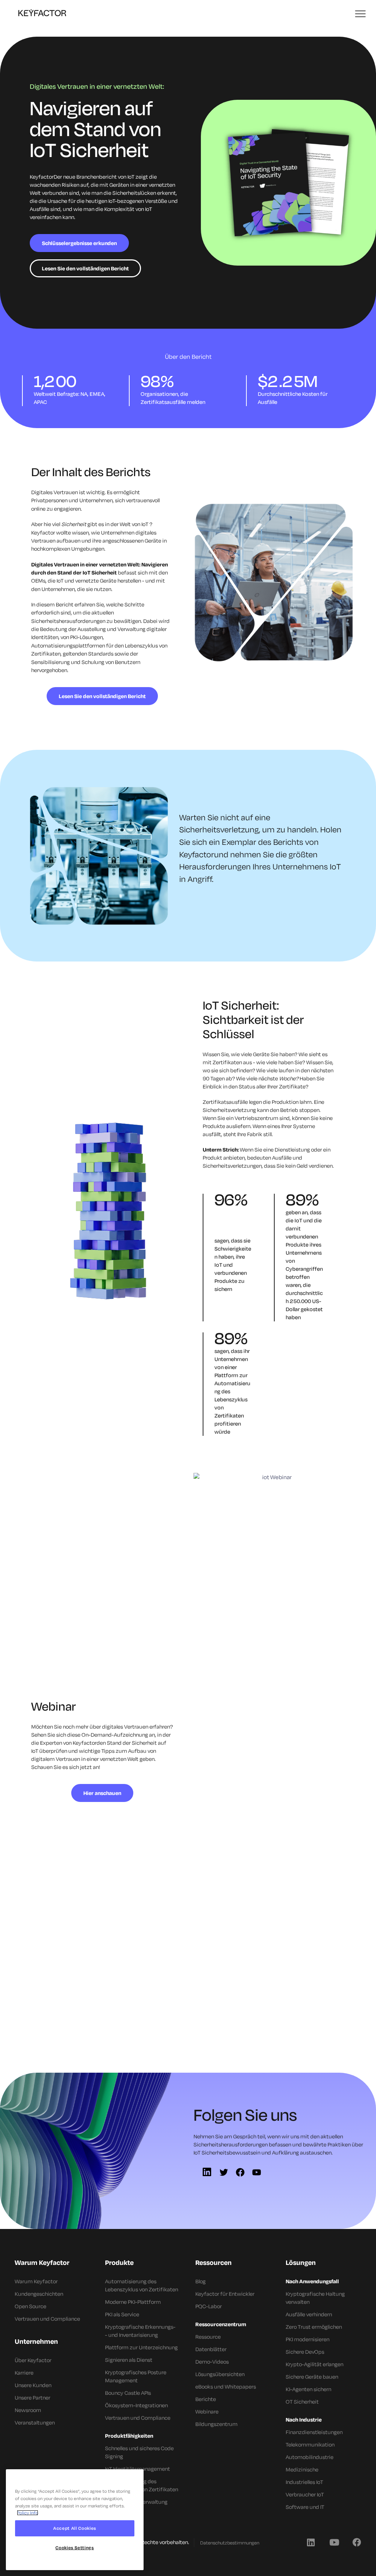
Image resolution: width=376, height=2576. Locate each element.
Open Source (30, 2306)
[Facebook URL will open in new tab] (357, 2542)
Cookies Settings (75, 2548)
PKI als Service (122, 2314)
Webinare (207, 2411)
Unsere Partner (32, 2398)
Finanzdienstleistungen (314, 2432)
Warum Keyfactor (36, 2281)
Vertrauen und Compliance (47, 2319)
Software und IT (305, 2507)
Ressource (208, 2337)
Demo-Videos (212, 2362)
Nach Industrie (304, 2420)
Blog (200, 2281)
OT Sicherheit (302, 2402)
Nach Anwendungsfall (312, 2281)
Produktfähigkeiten (129, 2436)
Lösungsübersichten (220, 2374)
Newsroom (28, 2410)
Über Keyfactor (33, 2360)
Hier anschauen (102, 1793)
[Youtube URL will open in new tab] (334, 2542)
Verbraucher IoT (305, 2494)
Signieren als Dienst (129, 2360)
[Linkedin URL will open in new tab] (311, 2542)
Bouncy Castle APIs (128, 2393)
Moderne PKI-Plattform (133, 2302)
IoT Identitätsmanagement (138, 2469)
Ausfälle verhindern (309, 2314)
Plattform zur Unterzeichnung (141, 2347)
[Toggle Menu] (361, 14)
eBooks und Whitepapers (226, 2387)
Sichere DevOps (305, 2352)
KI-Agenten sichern (308, 2389)
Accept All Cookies (75, 2528)
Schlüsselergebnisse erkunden (79, 243)
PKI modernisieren (308, 2339)
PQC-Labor (209, 2306)
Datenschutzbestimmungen (230, 2543)
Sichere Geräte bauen (312, 2377)
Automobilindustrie (310, 2457)
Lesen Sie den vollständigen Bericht (85, 268)
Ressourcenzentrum (221, 2324)
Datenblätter (211, 2349)
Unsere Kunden (33, 2385)
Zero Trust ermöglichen (314, 2327)
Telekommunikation (310, 2444)
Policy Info (28, 2513)
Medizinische (302, 2469)
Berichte (206, 2399)
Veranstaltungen (35, 2422)
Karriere (24, 2373)
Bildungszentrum (216, 2424)
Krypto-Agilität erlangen (314, 2364)
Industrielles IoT (304, 2482)
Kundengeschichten (39, 2294)
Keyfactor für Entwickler (225, 2294)
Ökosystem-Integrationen (136, 2405)
